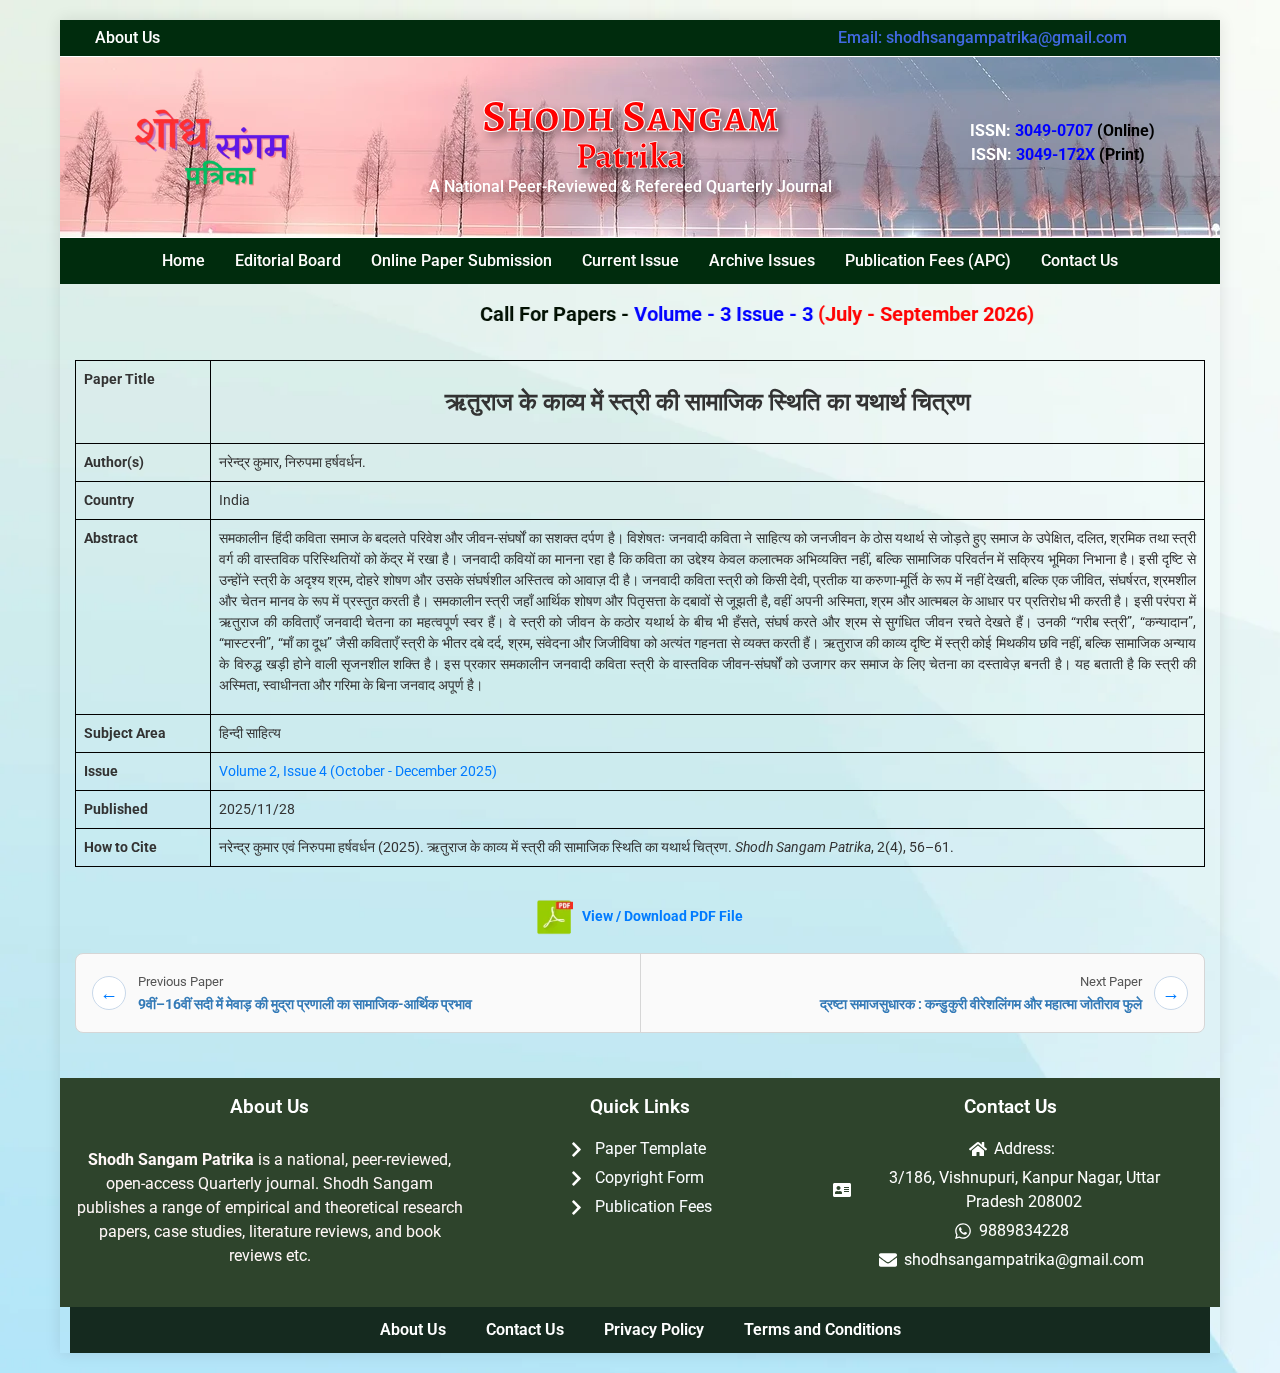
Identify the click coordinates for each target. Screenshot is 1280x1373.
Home (183, 260)
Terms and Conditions (822, 1329)
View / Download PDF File (661, 916)
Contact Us (1079, 260)
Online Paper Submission (461, 260)
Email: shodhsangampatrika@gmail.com (982, 37)
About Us (127, 38)
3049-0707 (1085, 130)
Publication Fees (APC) (928, 260)
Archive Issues (762, 260)
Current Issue (630, 260)
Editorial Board (288, 260)
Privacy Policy (654, 1329)
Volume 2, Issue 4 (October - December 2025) (358, 771)
